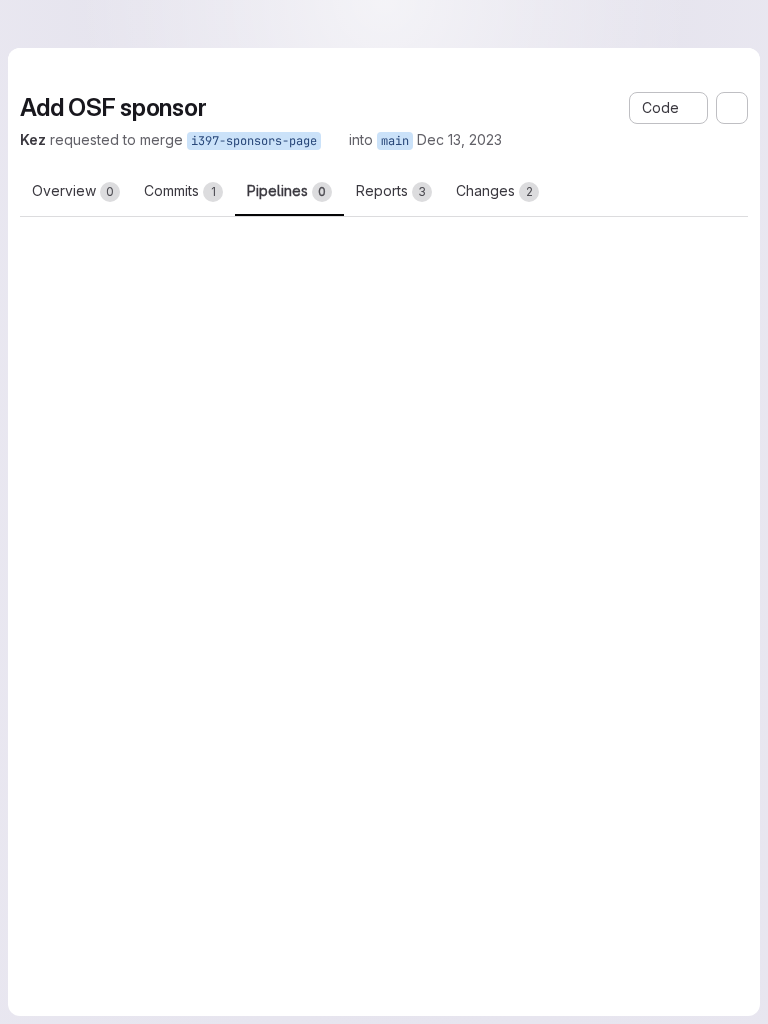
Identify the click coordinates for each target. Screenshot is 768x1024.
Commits (180, 190)
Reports (391, 190)
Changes (494, 190)
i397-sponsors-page (254, 141)
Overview (73, 190)
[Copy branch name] (335, 140)
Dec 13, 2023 (459, 139)
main (395, 141)
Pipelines (286, 190)
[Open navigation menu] (57, 24)
